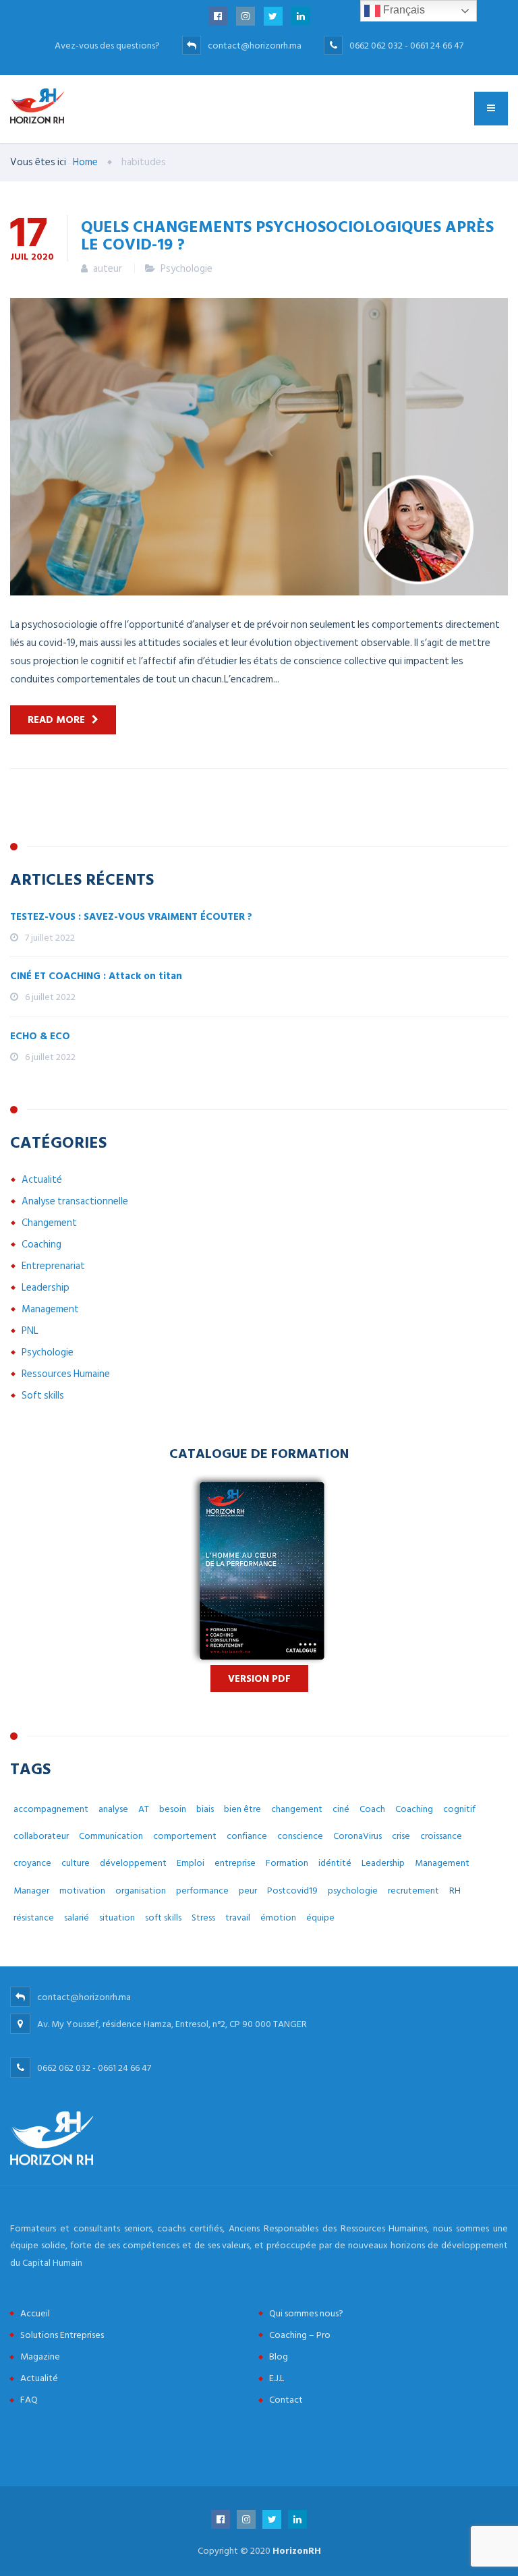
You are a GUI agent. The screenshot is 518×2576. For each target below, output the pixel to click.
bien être (242, 1809)
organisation (141, 1891)
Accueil (35, 2313)
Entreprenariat (53, 1266)
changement (297, 1809)
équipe (320, 1918)
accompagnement (51, 1809)
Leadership (46, 1288)
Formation (287, 1863)
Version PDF (259, 1679)
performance (202, 1891)
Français (403, 10)
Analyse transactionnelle (75, 1201)
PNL (30, 1331)
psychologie (353, 1891)
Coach (372, 1809)
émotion (278, 1918)
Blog (279, 2357)
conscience (300, 1836)
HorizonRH (297, 2551)
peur (248, 1891)
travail (238, 1918)
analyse (113, 1809)
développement (133, 1863)
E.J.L (277, 2378)
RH (455, 1891)
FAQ (29, 2400)
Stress (203, 1918)
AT (144, 1809)
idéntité (335, 1863)
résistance (34, 1918)
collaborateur (41, 1836)
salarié (77, 1918)
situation (117, 1918)
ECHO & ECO (40, 1036)
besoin (173, 1809)
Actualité (42, 1180)
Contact (286, 2400)
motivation (82, 1891)
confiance (247, 1836)
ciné (341, 1809)
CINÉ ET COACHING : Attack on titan (96, 976)
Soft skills (43, 1396)
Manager (31, 1891)
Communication (111, 1836)
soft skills (163, 1918)
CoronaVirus (357, 1836)
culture (76, 1863)
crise (401, 1836)
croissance (441, 1836)
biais (205, 1809)
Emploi (191, 1863)
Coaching (41, 1245)
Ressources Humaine (66, 1374)
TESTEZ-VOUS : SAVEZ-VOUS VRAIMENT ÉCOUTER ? (131, 917)
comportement (185, 1836)
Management (50, 1309)
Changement (49, 1223)
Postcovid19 (292, 1891)
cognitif (459, 1809)
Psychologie (186, 269)
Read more (56, 720)
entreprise (235, 1863)
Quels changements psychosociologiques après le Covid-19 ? (287, 235)
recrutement (413, 1891)
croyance (32, 1863)
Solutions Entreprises (62, 2335)
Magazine (40, 2357)
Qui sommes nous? (306, 2313)
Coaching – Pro (300, 2335)
